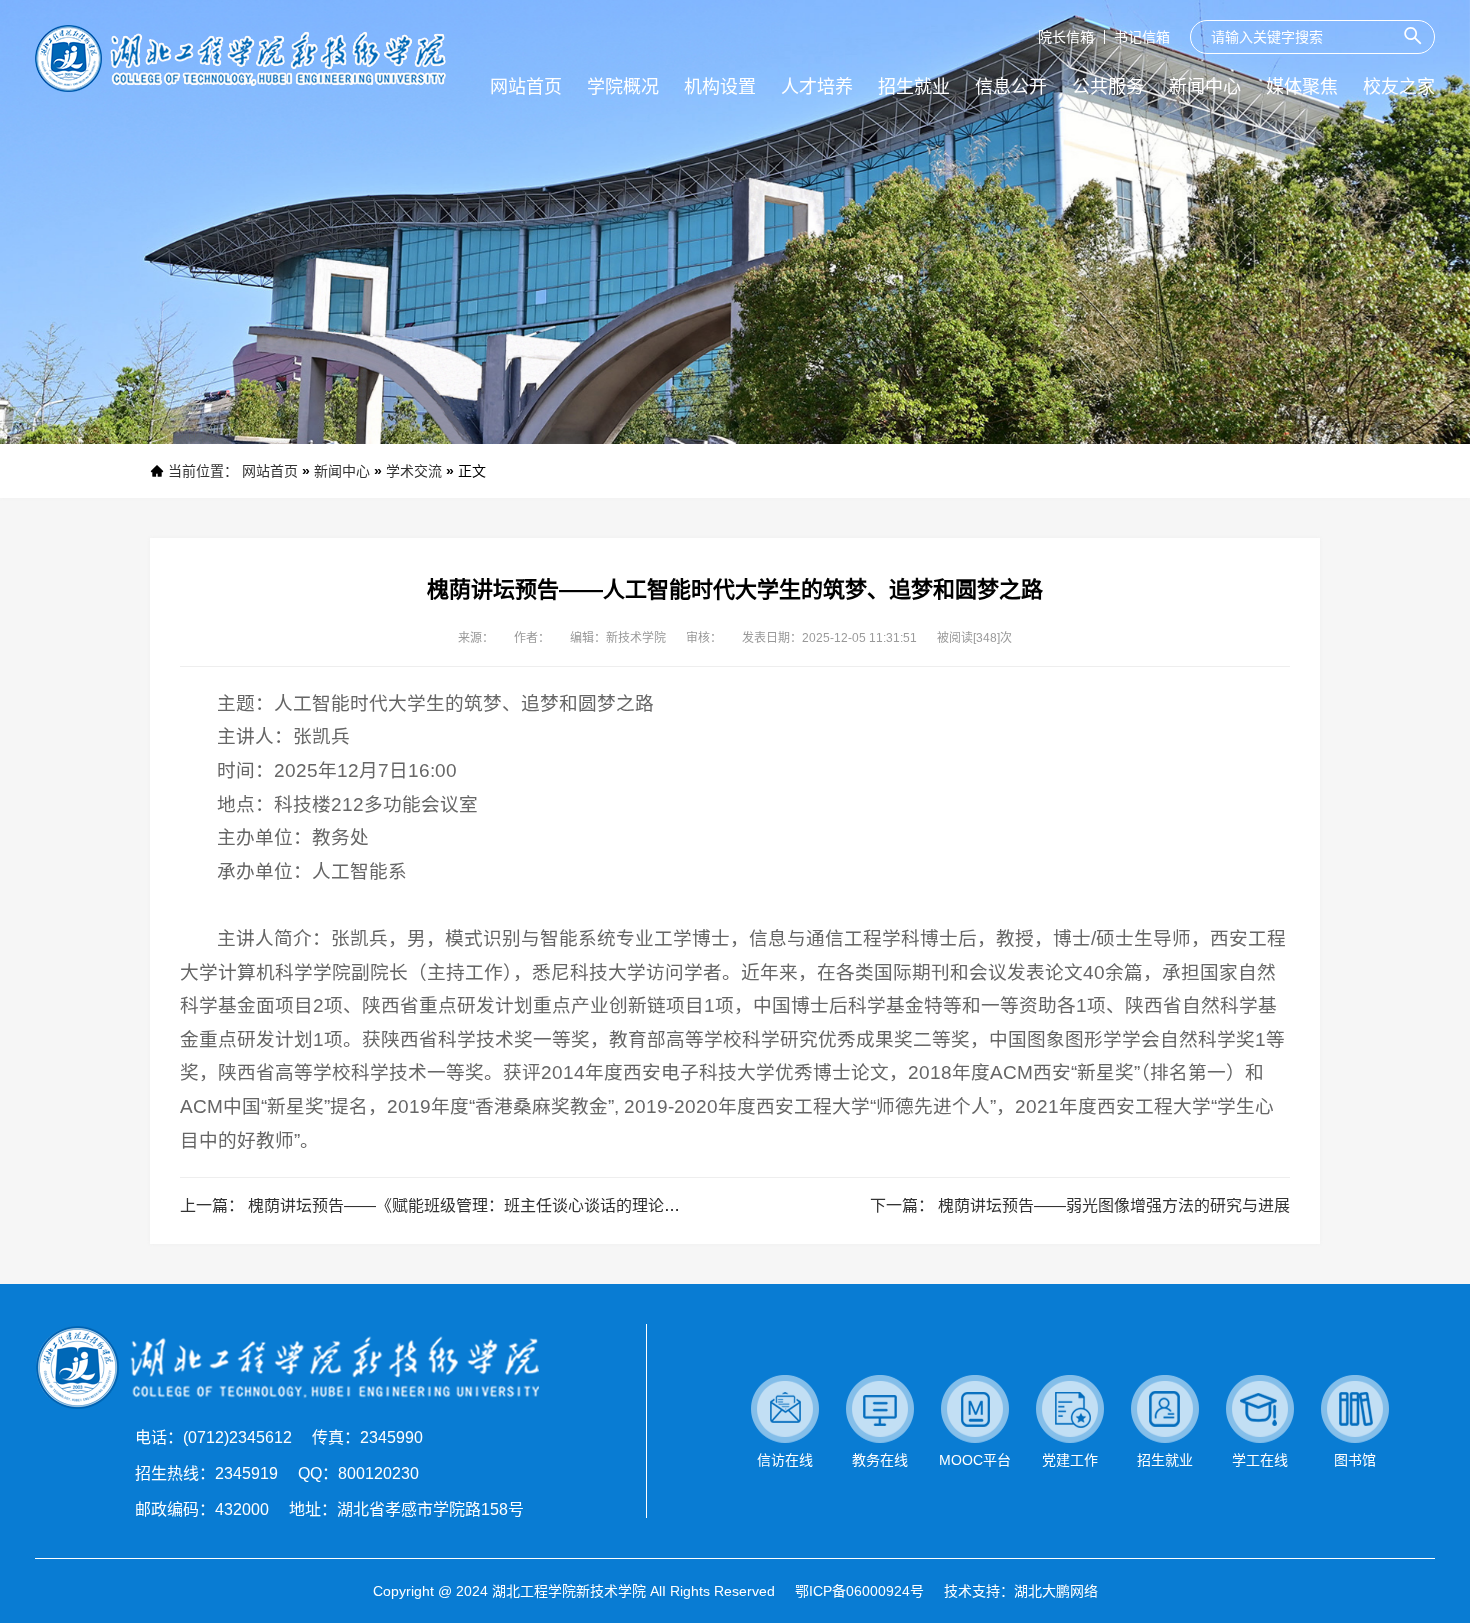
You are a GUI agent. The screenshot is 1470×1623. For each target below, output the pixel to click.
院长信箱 (1066, 37)
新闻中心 (342, 471)
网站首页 (270, 471)
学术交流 (414, 471)
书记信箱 (1142, 37)
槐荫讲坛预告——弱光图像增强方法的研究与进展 (1114, 1205)
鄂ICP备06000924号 (859, 1591)
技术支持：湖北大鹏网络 (1021, 1591)
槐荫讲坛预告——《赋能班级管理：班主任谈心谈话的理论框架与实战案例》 (520, 1205)
